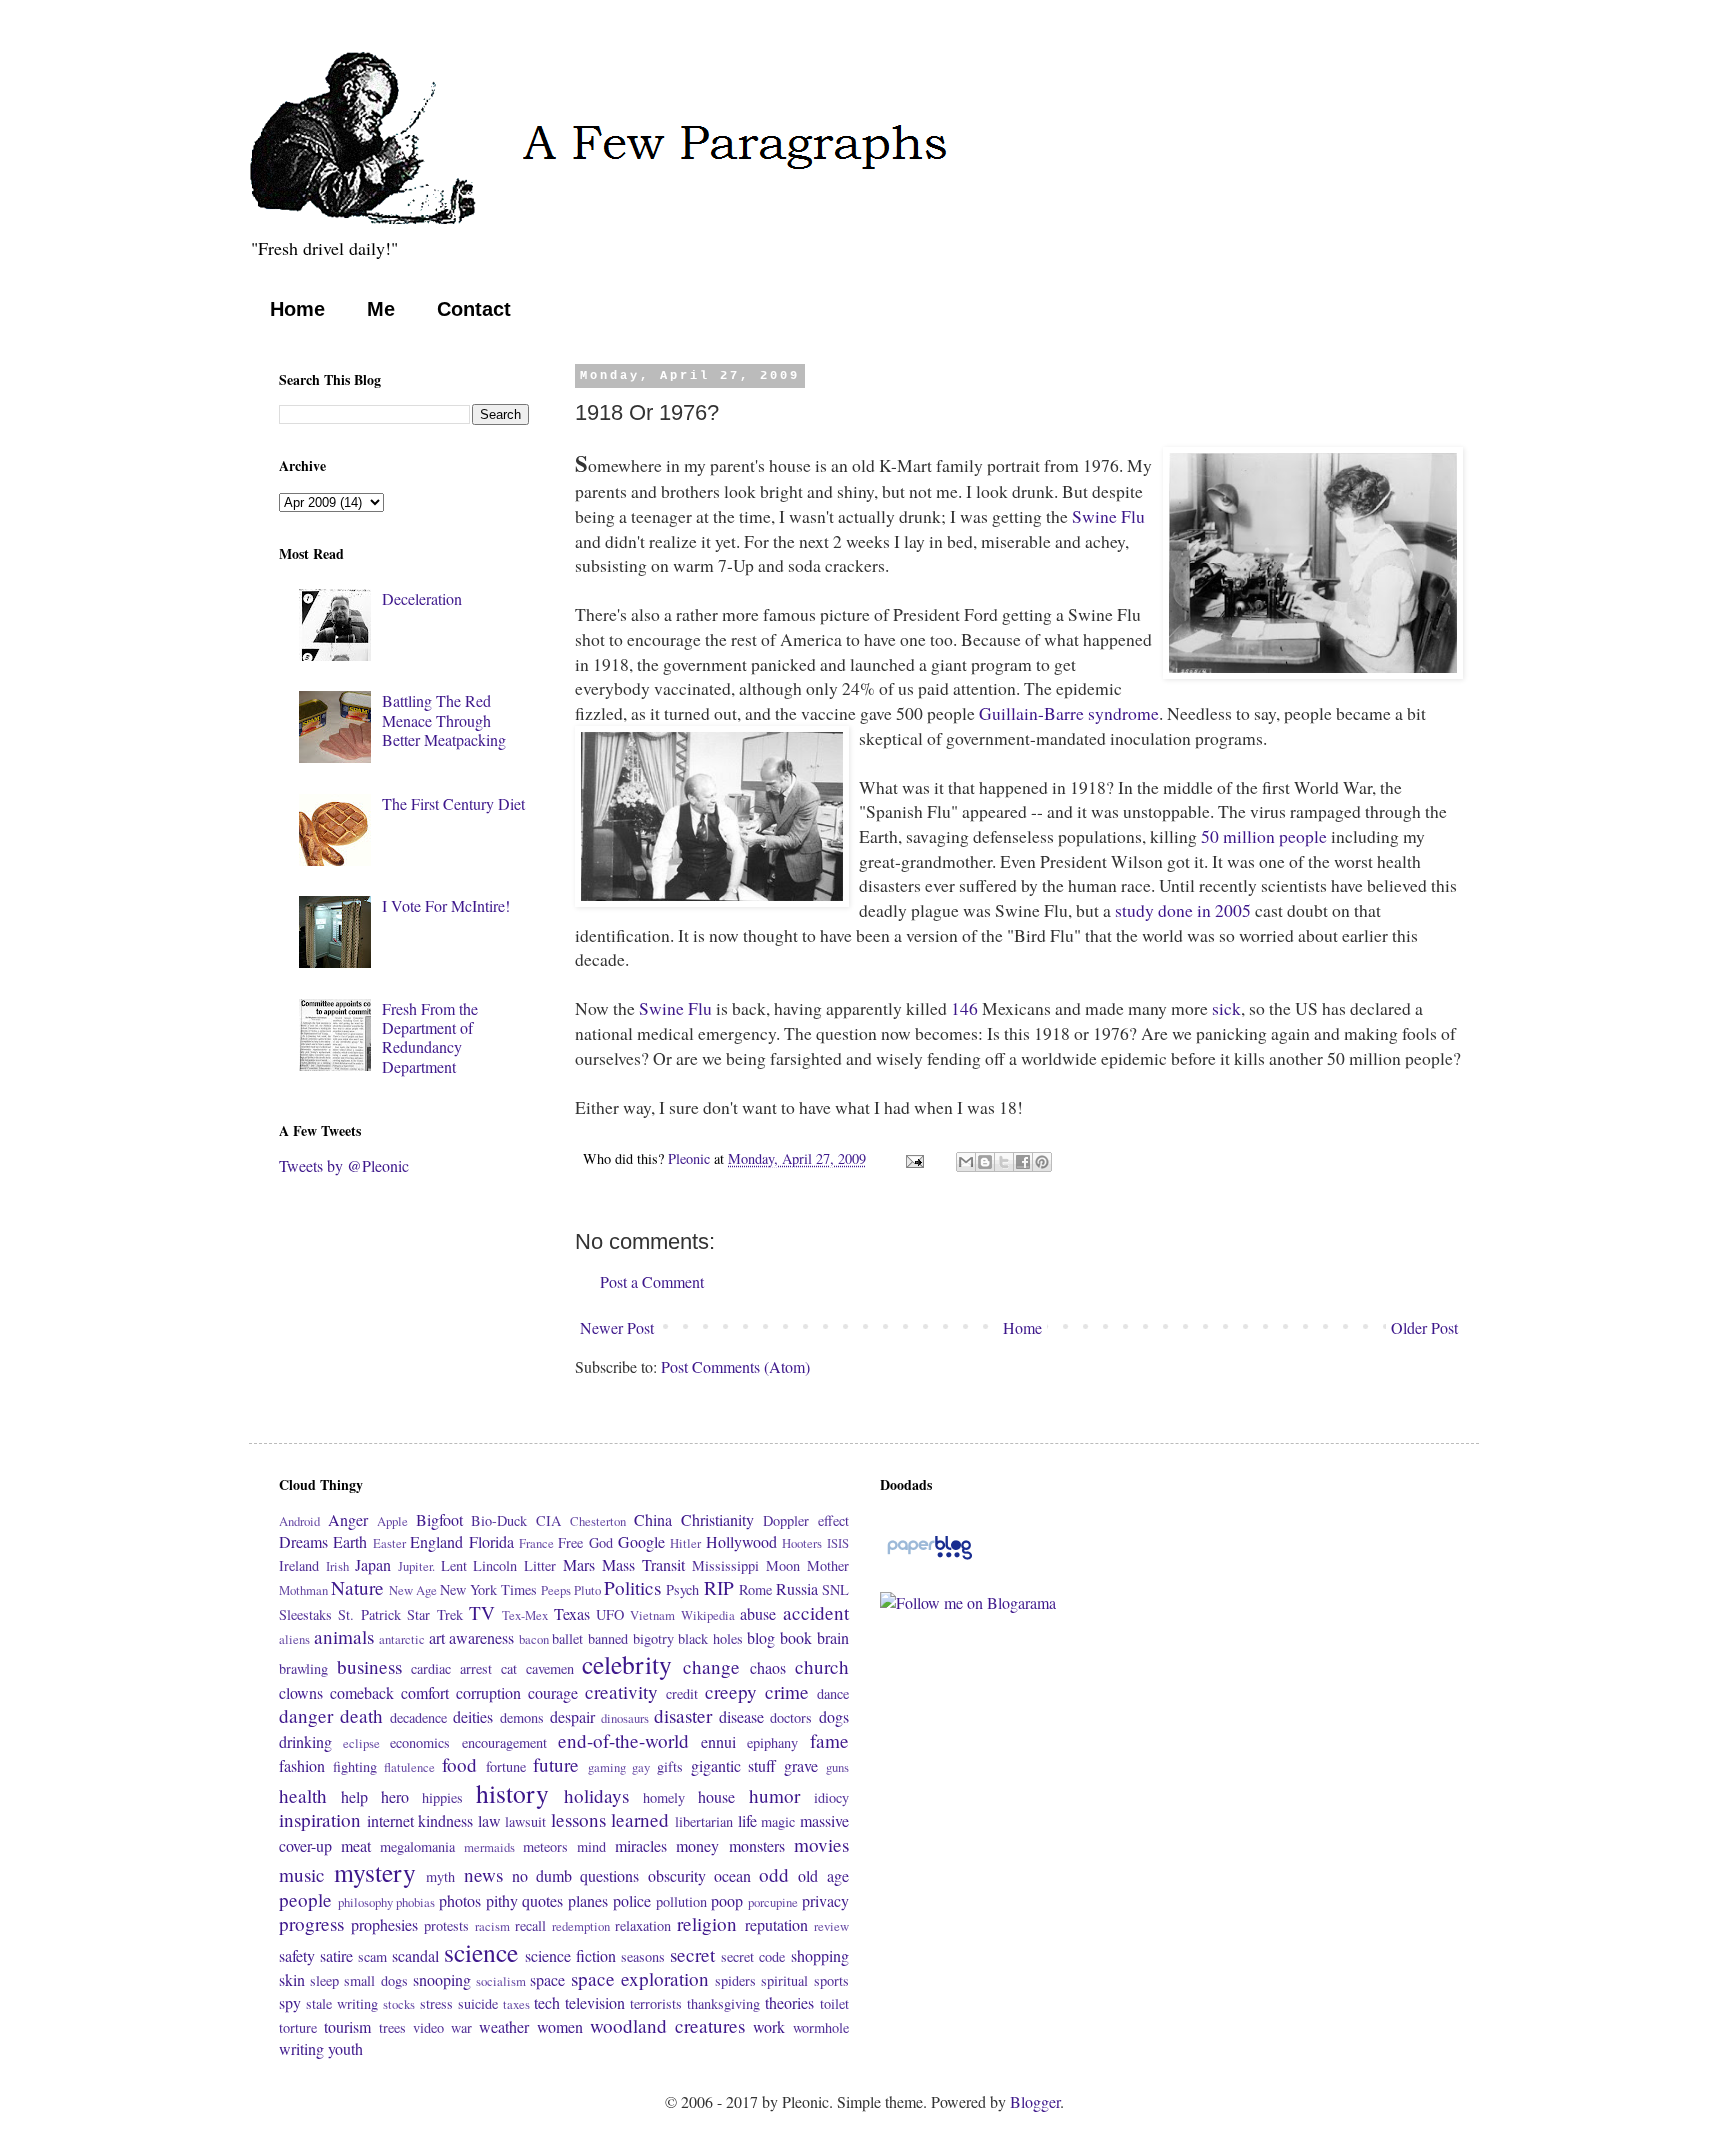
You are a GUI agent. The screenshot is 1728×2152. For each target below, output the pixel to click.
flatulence (409, 1767)
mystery (375, 1872)
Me (381, 309)
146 (964, 1008)
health (303, 1795)
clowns (301, 1692)
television (595, 2002)
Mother (828, 1565)
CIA (548, 1520)
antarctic (402, 1639)
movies (821, 1844)
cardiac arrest (451, 1668)
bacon (534, 1639)
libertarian (704, 1821)
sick (1226, 1008)
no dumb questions (575, 1875)
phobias (415, 1902)
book (796, 1637)
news (483, 1874)
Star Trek (434, 1614)
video (428, 2027)
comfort (425, 1692)
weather (504, 2026)
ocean (732, 1875)
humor (774, 1795)
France (536, 1543)
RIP (719, 1587)
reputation (776, 1924)
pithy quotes (525, 1900)
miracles (641, 1845)
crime (787, 1691)
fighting (355, 1766)
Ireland (299, 1565)
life (747, 1820)
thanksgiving (723, 2003)
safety (297, 1955)
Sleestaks (305, 1614)
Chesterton (598, 1521)
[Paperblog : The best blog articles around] (929, 1557)
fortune (506, 1766)
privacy (825, 1900)
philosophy (365, 1902)
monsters (757, 1845)
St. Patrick (369, 1614)
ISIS (838, 1543)
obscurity (677, 1875)
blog (761, 1637)
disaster (683, 1715)
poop (727, 1900)
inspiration (320, 1819)
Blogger (1035, 2101)
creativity (621, 1691)
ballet (567, 1638)
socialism (501, 1981)
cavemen (550, 1668)
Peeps (556, 1590)
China (653, 1519)
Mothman (303, 1590)
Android (299, 1521)
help (354, 1796)
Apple (392, 1521)
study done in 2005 (1185, 910)
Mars (579, 1564)
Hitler (685, 1543)
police (632, 1900)
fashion (302, 1765)
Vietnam (652, 1615)
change (711, 1666)
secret (692, 1954)
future (556, 1764)
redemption (581, 1926)
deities (473, 1716)
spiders (735, 1980)
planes (588, 1900)
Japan (373, 1564)
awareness (481, 1637)
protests (446, 1925)
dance (833, 1693)
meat (356, 1845)
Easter (389, 1543)
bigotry (653, 1638)
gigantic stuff (734, 1765)
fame (829, 1740)
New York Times (488, 1589)
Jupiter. (416, 1566)
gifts (670, 1766)
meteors (545, 1846)
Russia (797, 1588)
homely (664, 1797)
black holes (710, 1638)
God (601, 1542)
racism (492, 1926)
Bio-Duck (499, 1520)
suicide (478, 2003)
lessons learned (610, 1819)
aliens (294, 1639)
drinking (305, 1741)
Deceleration (422, 598)
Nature (357, 1587)
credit (682, 1693)
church (822, 1666)
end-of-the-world (623, 1740)
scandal (415, 1955)
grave (801, 1765)
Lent (454, 1565)
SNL (835, 1589)
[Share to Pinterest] (1042, 1162)
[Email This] (966, 1162)
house (716, 1796)
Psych (682, 1589)
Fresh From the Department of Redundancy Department (430, 1037)
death (361, 1715)
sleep (324, 1980)
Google (641, 1541)
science (481, 1952)
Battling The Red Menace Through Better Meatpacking (444, 719)
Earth (350, 1541)
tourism (347, 2026)
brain (833, 1637)
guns (837, 1767)
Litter (540, 1565)
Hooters (802, 1543)
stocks (399, 2004)
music (302, 1874)
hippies (442, 1797)
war (461, 2027)
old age (823, 1875)
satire (336, 1955)
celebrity (627, 1664)
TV (482, 1612)
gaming (607, 1767)
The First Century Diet (453, 803)
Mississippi (725, 1565)
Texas (572, 1613)
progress (311, 1923)
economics (420, 1742)
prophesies (384, 1924)
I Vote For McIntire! (446, 905)
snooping (442, 1979)
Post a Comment (652, 1281)
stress (436, 2003)
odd (774, 1874)
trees (392, 2027)
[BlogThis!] (985, 1162)
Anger (348, 1519)
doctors (791, 1717)
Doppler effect (806, 1520)
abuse (758, 1613)
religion (707, 1923)
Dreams (303, 1541)
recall (530, 1925)
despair (572, 1716)
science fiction (570, 1955)
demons (522, 1717)
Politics (632, 1587)
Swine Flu (1108, 516)
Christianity (717, 1519)
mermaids (489, 1847)
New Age (413, 1590)
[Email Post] (913, 1158)
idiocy (831, 1797)
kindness (445, 1820)
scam (372, 1956)
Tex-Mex (525, 1615)
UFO (610, 1614)
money (697, 1845)
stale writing (342, 2003)
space (547, 1979)
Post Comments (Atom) (735, 1366)
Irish (337, 1566)
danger (306, 1715)
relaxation (643, 1925)
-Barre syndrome (1069, 713)
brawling (303, 1668)
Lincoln (495, 1565)
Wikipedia (708, 1615)
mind (591, 1846)
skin (292, 1979)
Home (297, 309)
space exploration (640, 1978)
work (769, 2026)
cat (509, 1668)
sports (831, 1980)
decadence (418, 1717)
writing (301, 2048)
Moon (783, 1565)
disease (741, 1716)
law (489, 1820)
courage (553, 1692)
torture (298, 2027)
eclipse (361, 1743)
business (369, 1666)
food (459, 1764)
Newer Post (617, 1327)
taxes (516, 2004)
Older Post (1424, 1327)
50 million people (1266, 836)
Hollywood (741, 1541)
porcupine (773, 1902)
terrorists (656, 2003)
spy (290, 2002)
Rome (755, 1589)
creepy (731, 1691)
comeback (362, 1692)
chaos (768, 1667)
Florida (491, 1541)
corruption (488, 1692)
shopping (820, 1955)
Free (570, 1542)
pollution (681, 1901)
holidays (596, 1795)
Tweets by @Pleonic (344, 1165)
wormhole (821, 2027)
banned (608, 1638)
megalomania (417, 1846)
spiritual (784, 1980)
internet (390, 1820)
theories (789, 2002)
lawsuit (525, 1821)
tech (547, 2002)
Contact (474, 309)
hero (395, 1796)
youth (345, 2048)
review (831, 1926)
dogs (834, 1716)
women (560, 2026)
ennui (718, 1741)
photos (460, 1900)
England (436, 1541)
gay (641, 1767)
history (512, 1793)
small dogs (375, 1980)
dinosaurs (625, 1718)
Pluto (587, 1590)
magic (778, 1821)
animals (344, 1636)
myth (440, 1876)
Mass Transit (643, 1564)
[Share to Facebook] (1023, 1162)
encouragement (504, 1742)
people (305, 1899)
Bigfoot (439, 1519)
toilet (834, 2003)
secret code (753, 1956)
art (437, 1637)
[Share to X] (1004, 1162)
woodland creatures (667, 2025)
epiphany (772, 1742)
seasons (643, 1956)
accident (816, 1612)
